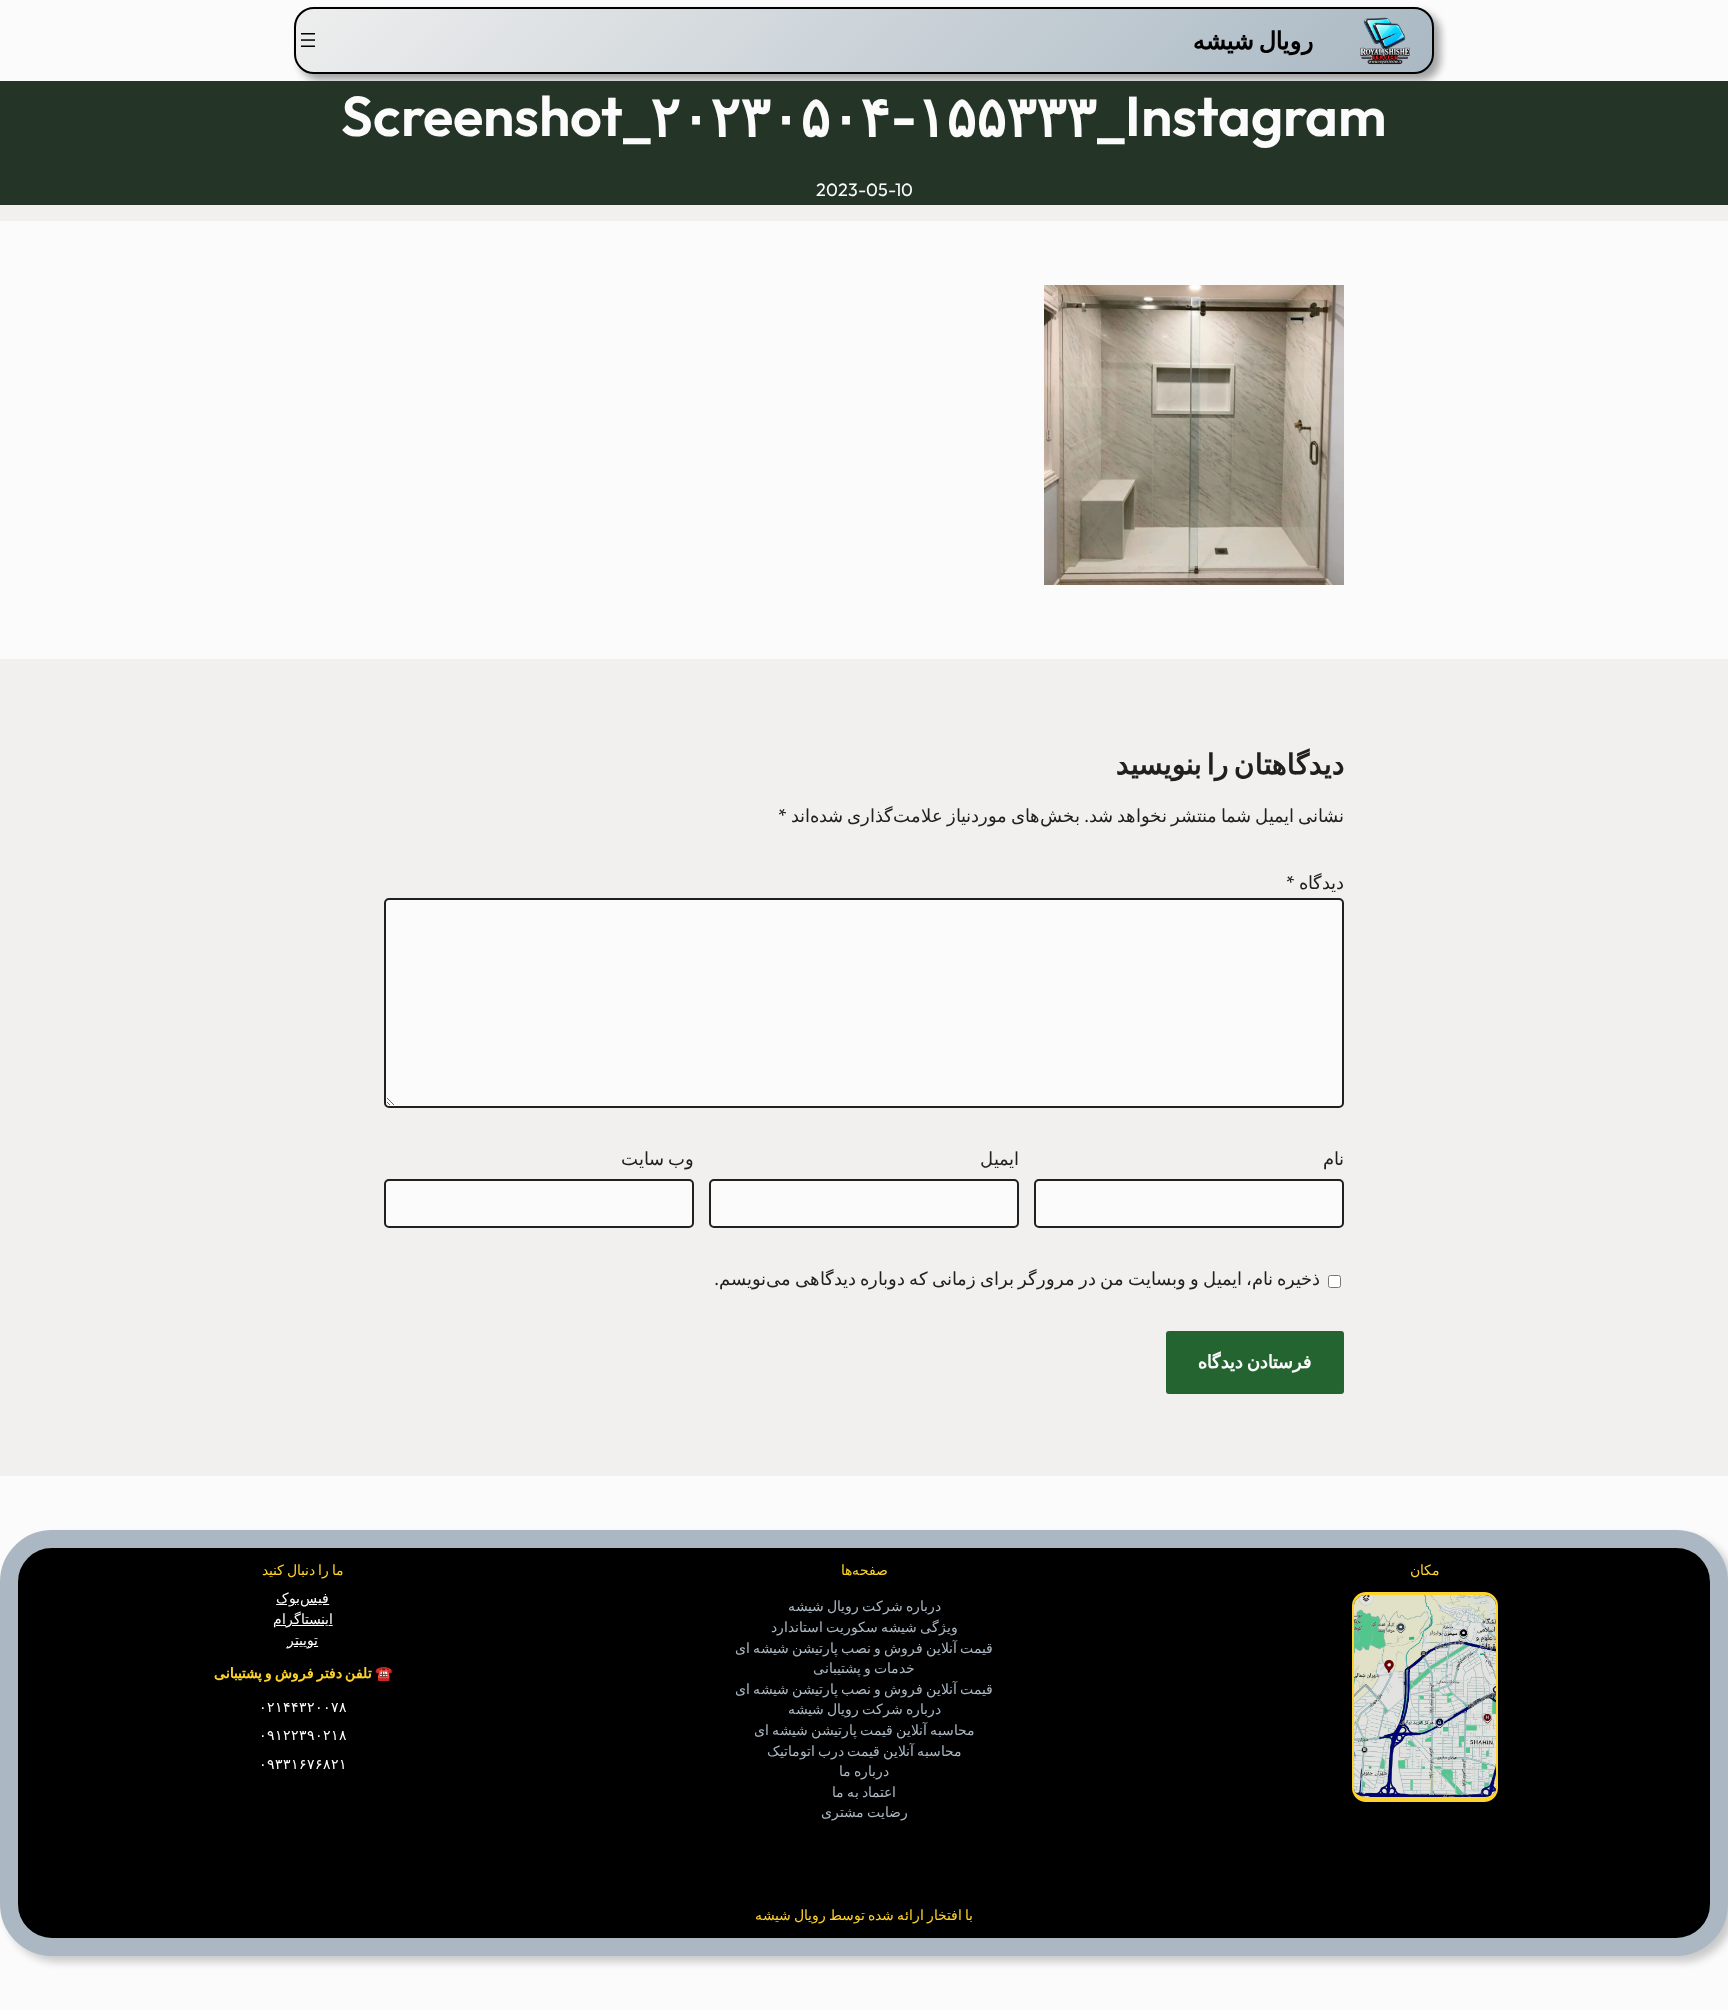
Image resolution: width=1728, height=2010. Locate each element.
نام (1333, 1158)
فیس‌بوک (302, 1598)
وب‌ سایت (657, 1158)
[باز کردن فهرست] (308, 40)
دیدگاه (1315, 882)
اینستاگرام (303, 1619)
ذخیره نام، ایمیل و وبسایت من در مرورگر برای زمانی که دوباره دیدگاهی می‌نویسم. (1017, 1278)
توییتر (302, 1640)
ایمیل (999, 1158)
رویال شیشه (1253, 40)
